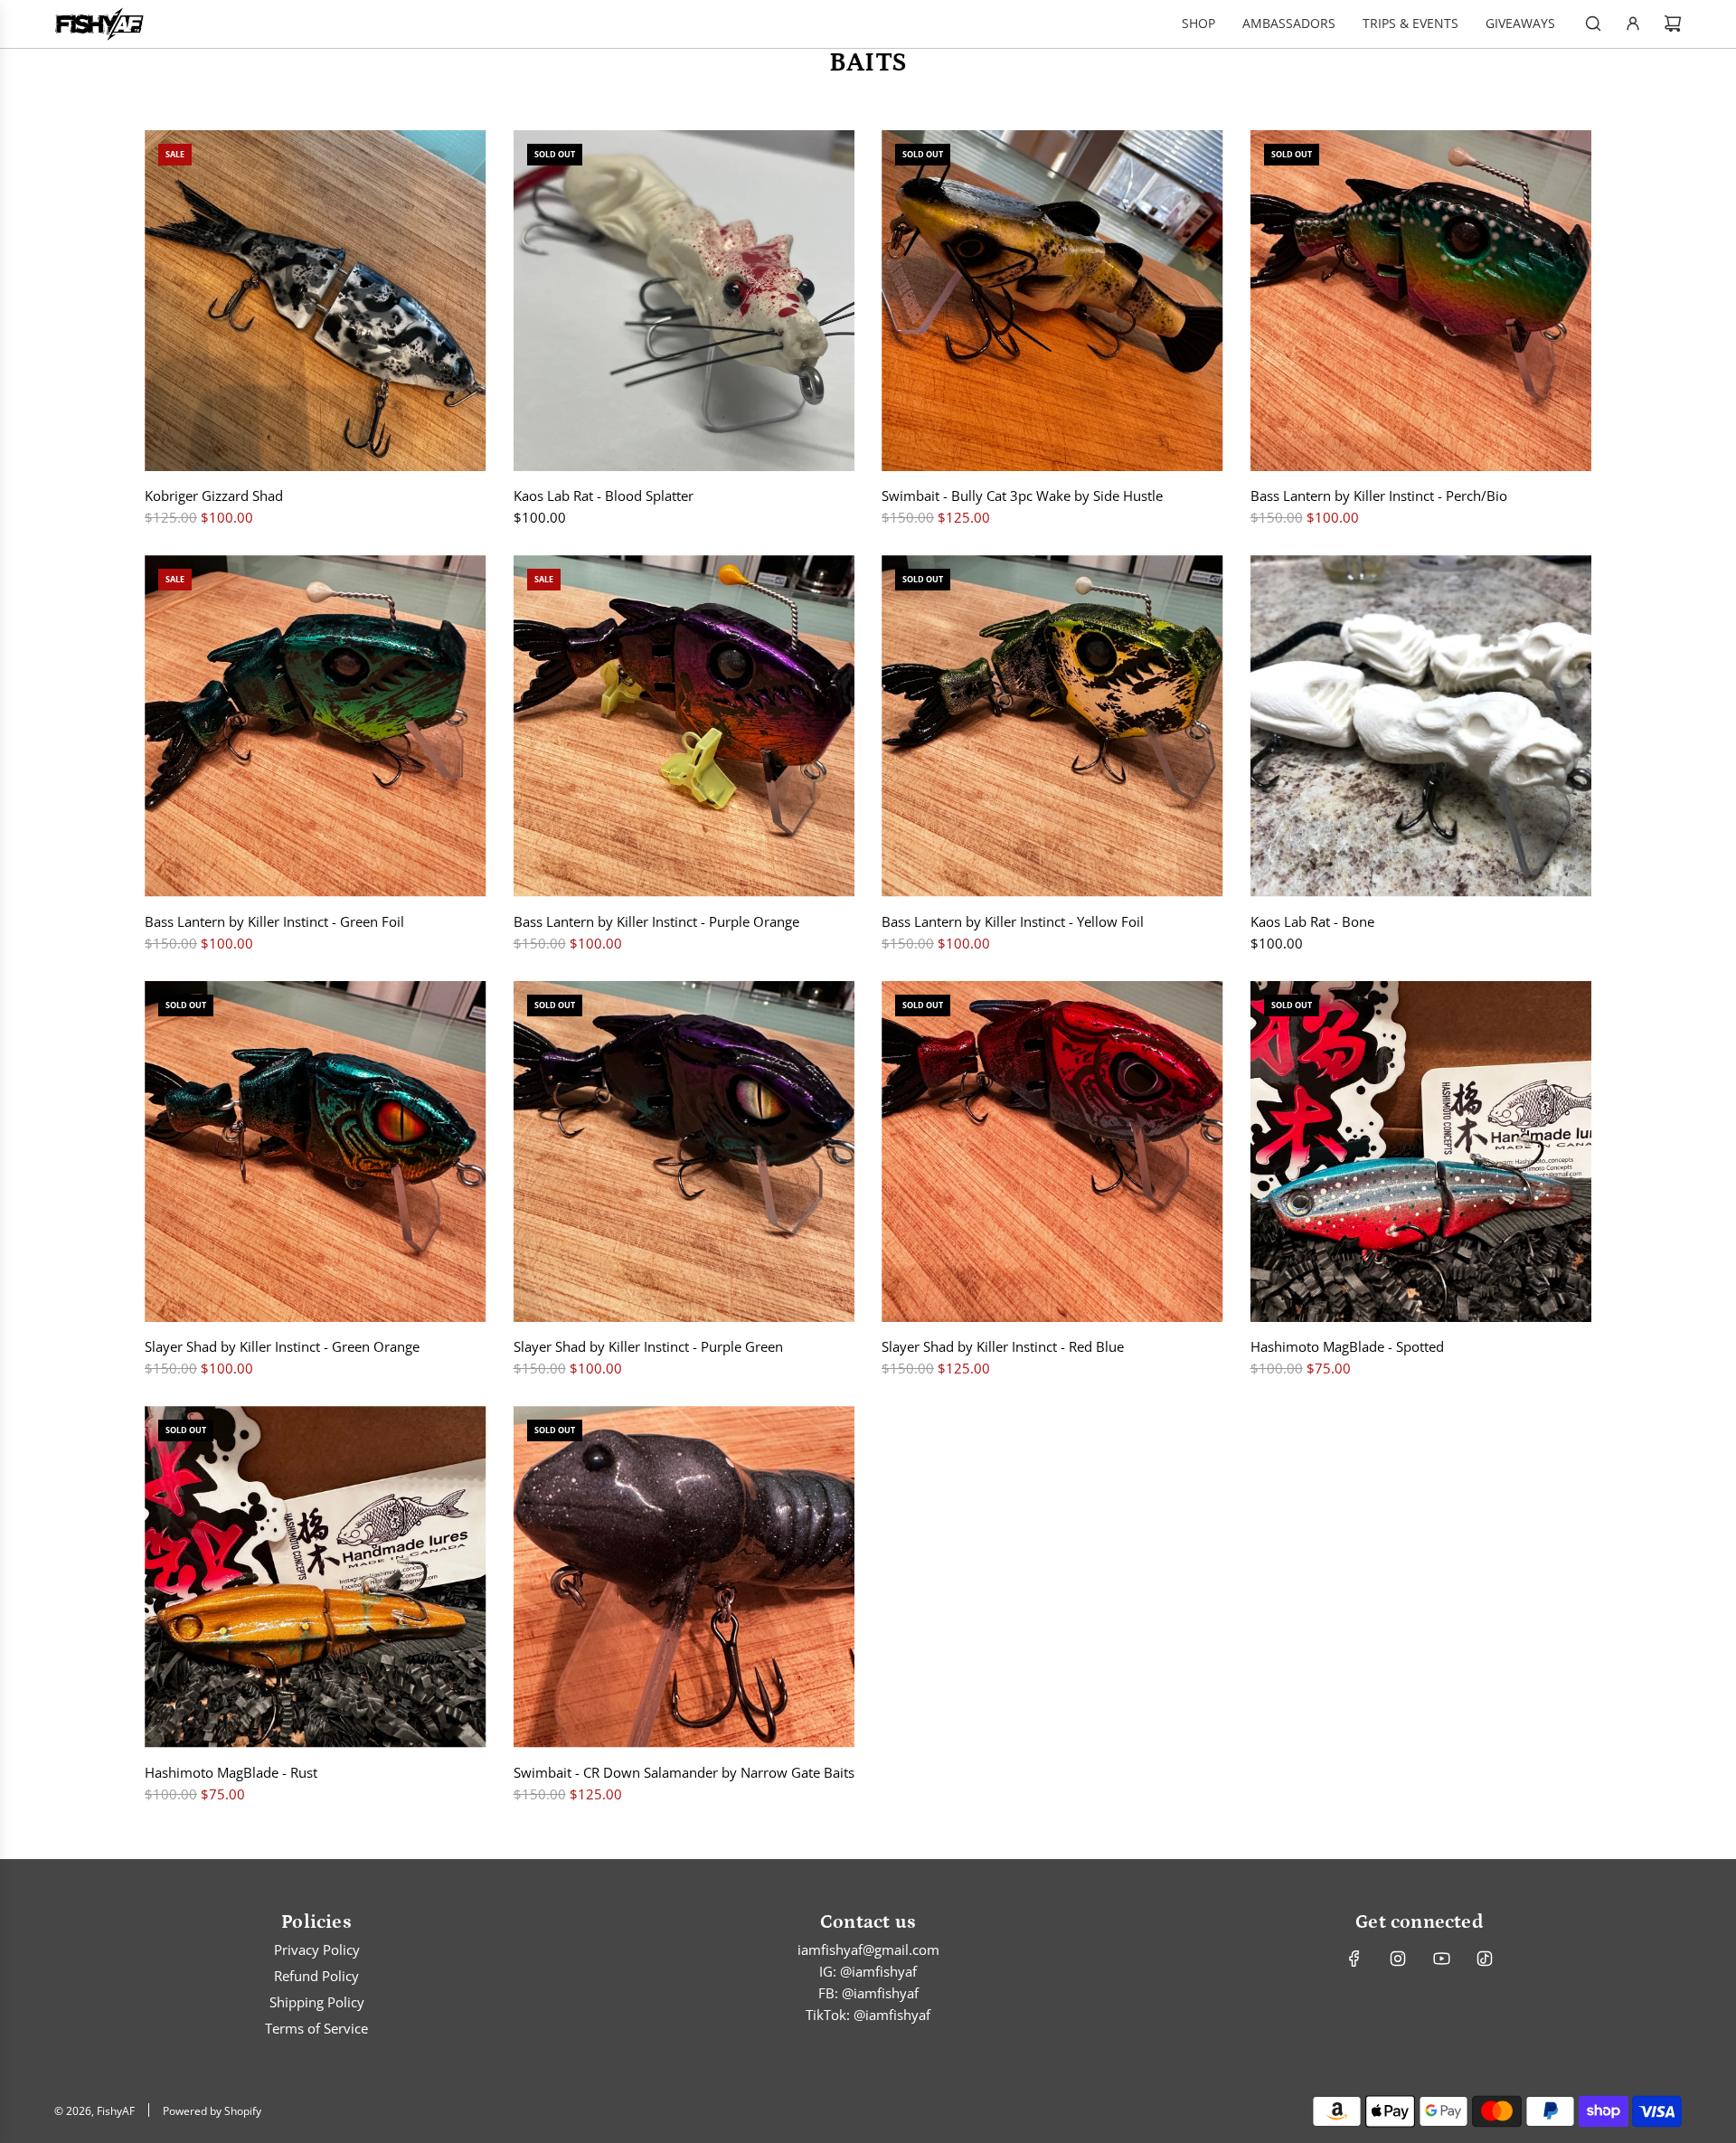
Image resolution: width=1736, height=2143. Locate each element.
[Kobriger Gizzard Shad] (316, 301)
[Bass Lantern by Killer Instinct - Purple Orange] (684, 726)
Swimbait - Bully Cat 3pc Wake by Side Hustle (1022, 496)
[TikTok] (1485, 1959)
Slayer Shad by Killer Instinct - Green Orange (282, 1346)
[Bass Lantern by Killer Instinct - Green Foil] (316, 726)
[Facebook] (1354, 1959)
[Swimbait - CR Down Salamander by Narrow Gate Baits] (684, 1577)
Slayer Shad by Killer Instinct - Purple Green (648, 1346)
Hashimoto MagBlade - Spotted (1347, 1346)
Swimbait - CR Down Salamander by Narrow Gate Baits (684, 1772)
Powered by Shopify (212, 2111)
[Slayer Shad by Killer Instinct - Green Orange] (316, 1152)
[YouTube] (1441, 1959)
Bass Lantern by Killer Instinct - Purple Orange (656, 921)
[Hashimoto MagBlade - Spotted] (1421, 1152)
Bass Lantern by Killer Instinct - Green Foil (274, 921)
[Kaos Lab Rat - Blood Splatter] (684, 301)
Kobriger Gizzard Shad (214, 496)
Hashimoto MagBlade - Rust (231, 1772)
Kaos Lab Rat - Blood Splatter (604, 496)
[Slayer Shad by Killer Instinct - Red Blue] (1052, 1152)
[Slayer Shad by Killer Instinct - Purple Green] (684, 1152)
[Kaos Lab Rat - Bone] (1421, 726)
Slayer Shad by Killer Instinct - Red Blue (1003, 1346)
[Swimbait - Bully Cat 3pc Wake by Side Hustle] (1052, 301)
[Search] (1593, 24)
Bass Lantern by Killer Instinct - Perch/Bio (1379, 496)
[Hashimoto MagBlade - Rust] (316, 1577)
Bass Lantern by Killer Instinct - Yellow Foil (1013, 921)
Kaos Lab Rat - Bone (1312, 921)
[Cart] (1673, 24)
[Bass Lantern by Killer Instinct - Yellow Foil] (1052, 726)
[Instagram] (1398, 1959)
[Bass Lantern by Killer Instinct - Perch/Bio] (1421, 301)
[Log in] (1633, 24)
